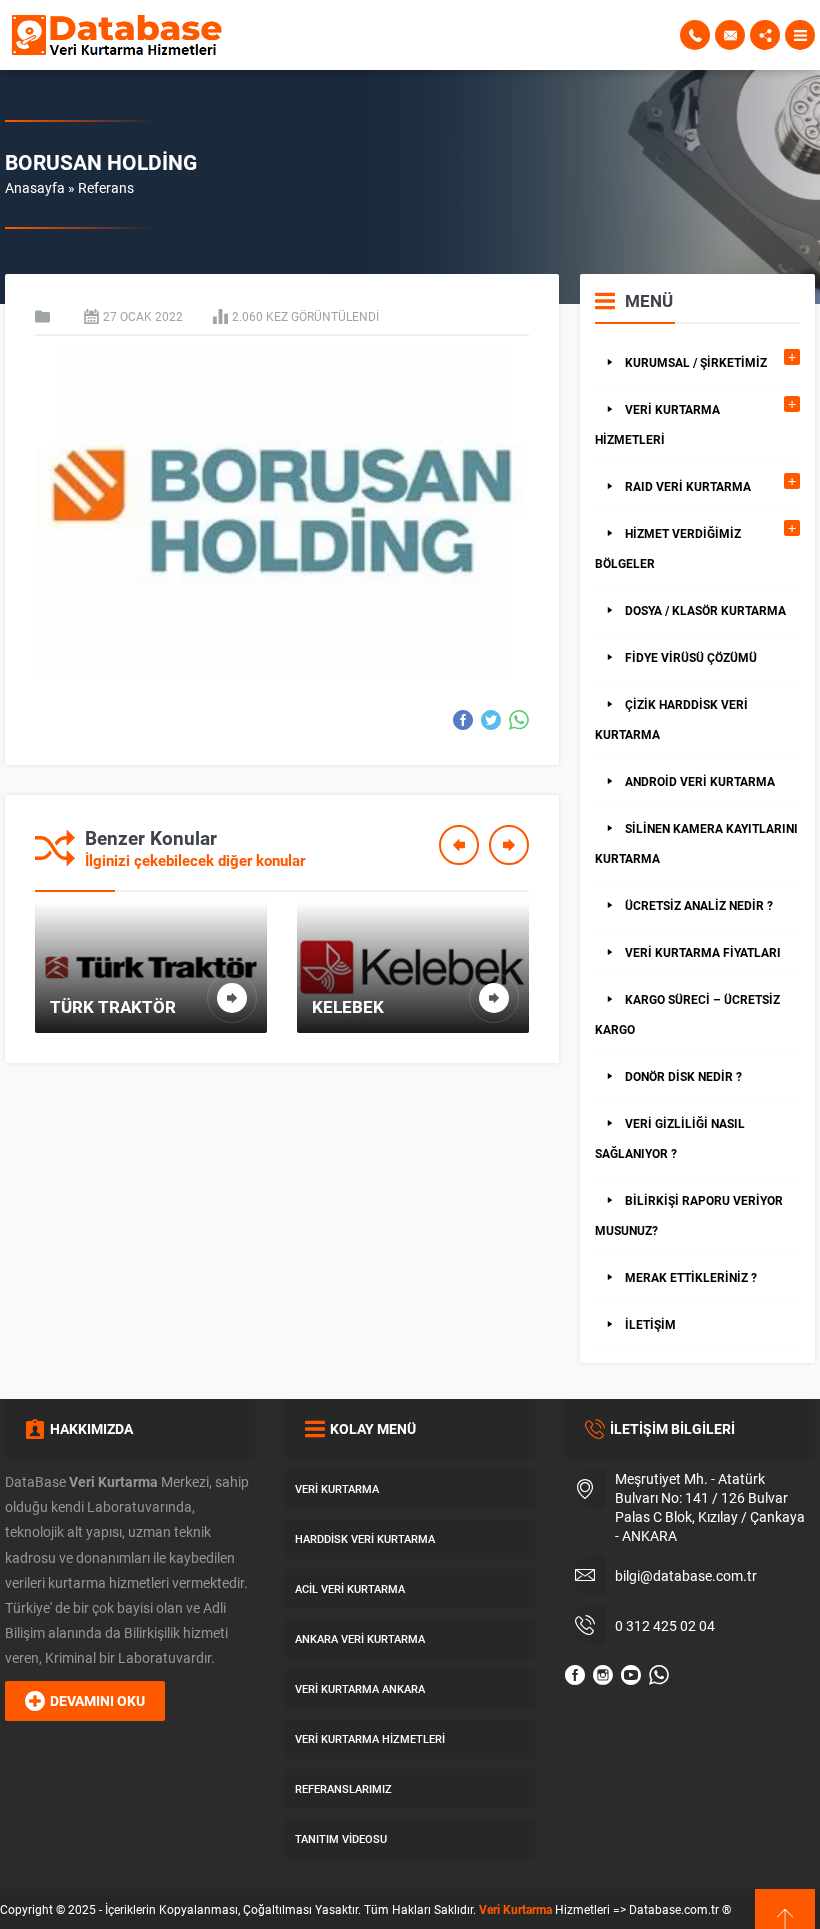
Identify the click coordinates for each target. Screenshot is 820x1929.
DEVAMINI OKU (97, 1700)
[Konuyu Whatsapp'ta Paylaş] (519, 720)
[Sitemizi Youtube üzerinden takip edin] (631, 1675)
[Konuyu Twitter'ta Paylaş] (491, 720)
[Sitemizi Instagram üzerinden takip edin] (603, 1675)
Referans (106, 187)
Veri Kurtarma (515, 1909)
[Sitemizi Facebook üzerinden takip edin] (575, 1675)
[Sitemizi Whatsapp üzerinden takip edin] (659, 1675)
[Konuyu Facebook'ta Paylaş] (463, 720)
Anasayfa (35, 187)
